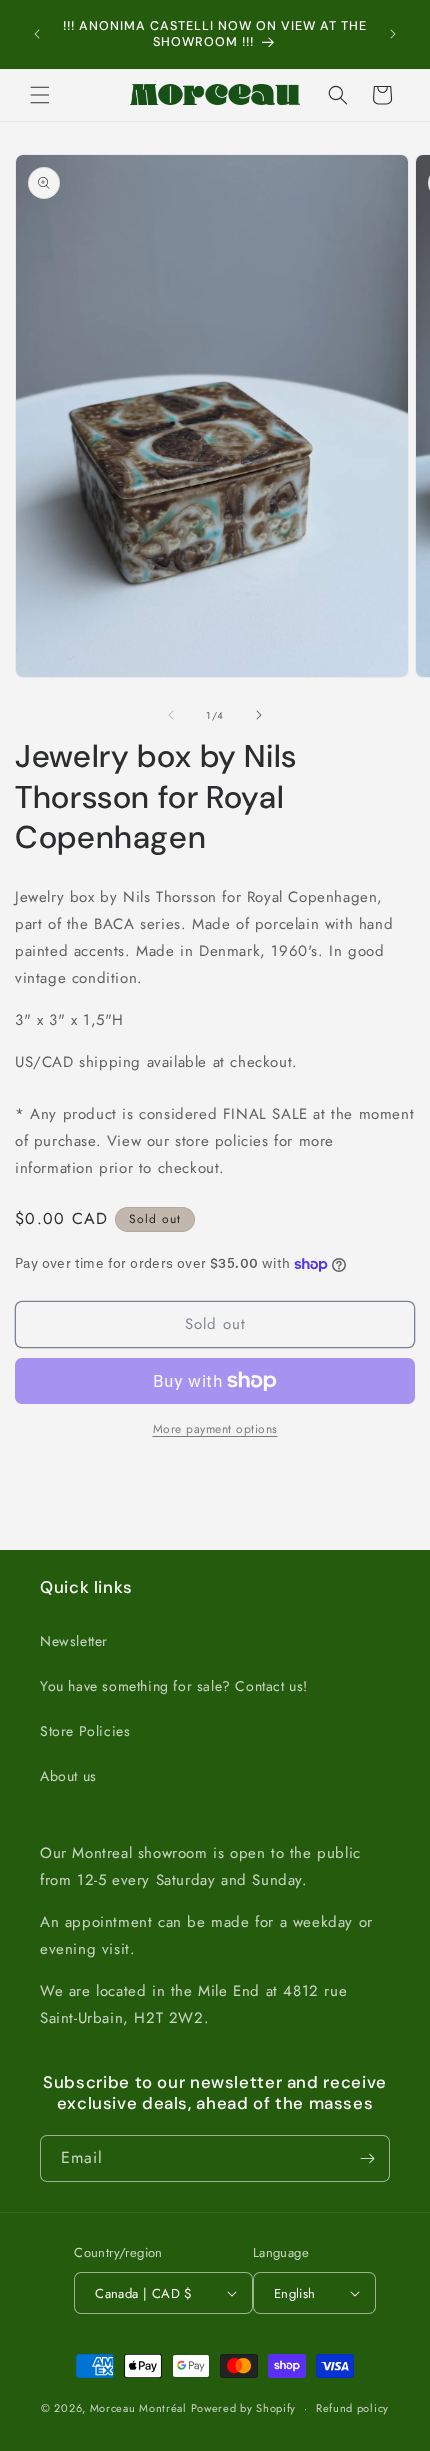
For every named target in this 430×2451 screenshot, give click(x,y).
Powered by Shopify (244, 2408)
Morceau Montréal (140, 2408)
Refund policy (352, 2408)
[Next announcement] (393, 34)
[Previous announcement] (37, 34)
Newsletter (74, 1641)
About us (68, 1776)
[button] (40, 95)
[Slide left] (171, 715)
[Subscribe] (367, 2158)
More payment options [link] (215, 1429)
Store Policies (85, 1731)
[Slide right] (259, 715)
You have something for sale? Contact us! (174, 1686)
